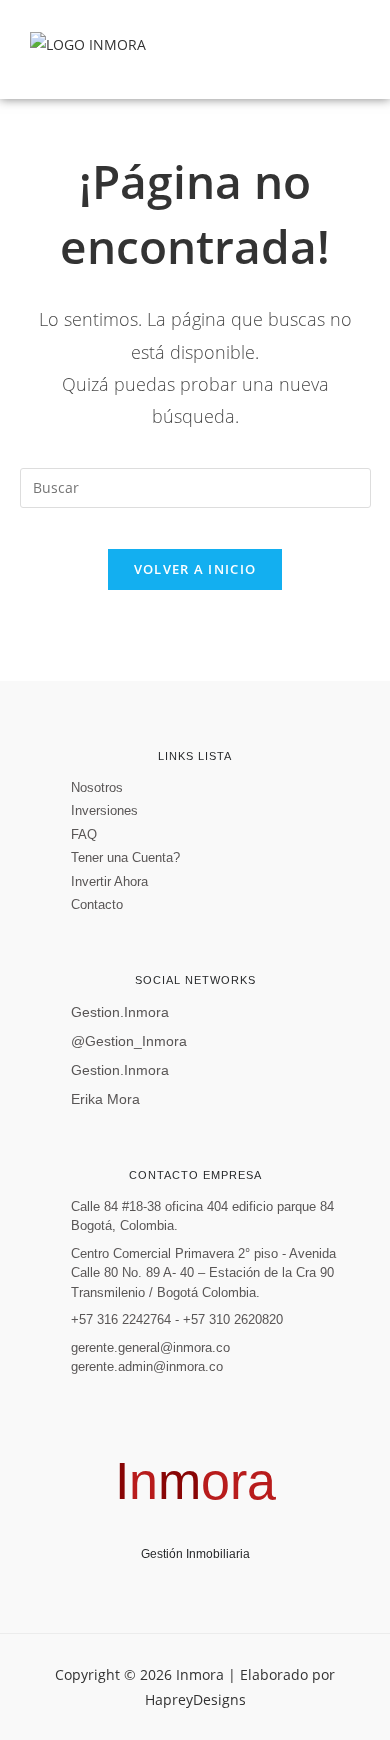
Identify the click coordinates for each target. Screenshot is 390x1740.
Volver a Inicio (195, 569)
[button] (344, 49)
